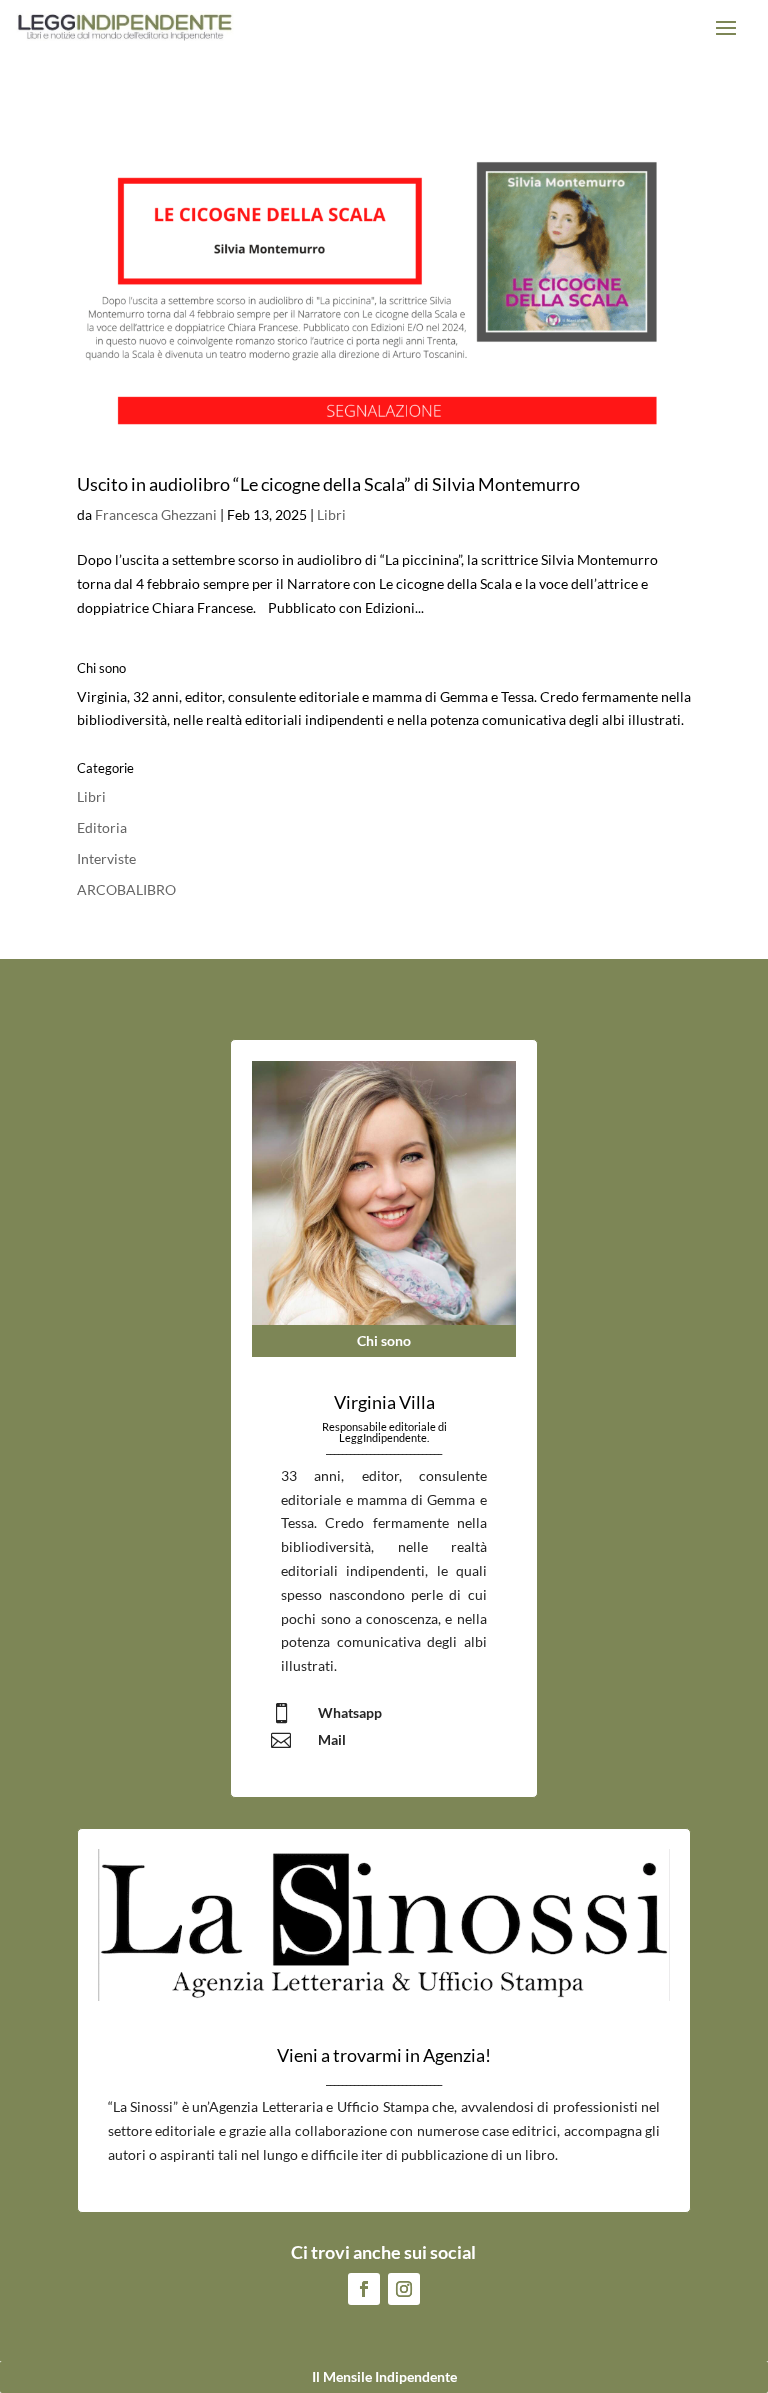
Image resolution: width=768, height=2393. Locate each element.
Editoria (102, 827)
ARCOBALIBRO (126, 889)
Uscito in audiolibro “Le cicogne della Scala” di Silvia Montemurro (328, 484)
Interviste (106, 858)
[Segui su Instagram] (404, 2289)
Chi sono (384, 1340)
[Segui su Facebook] (364, 2289)
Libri (331, 514)
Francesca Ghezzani (156, 514)
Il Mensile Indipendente (384, 2376)
